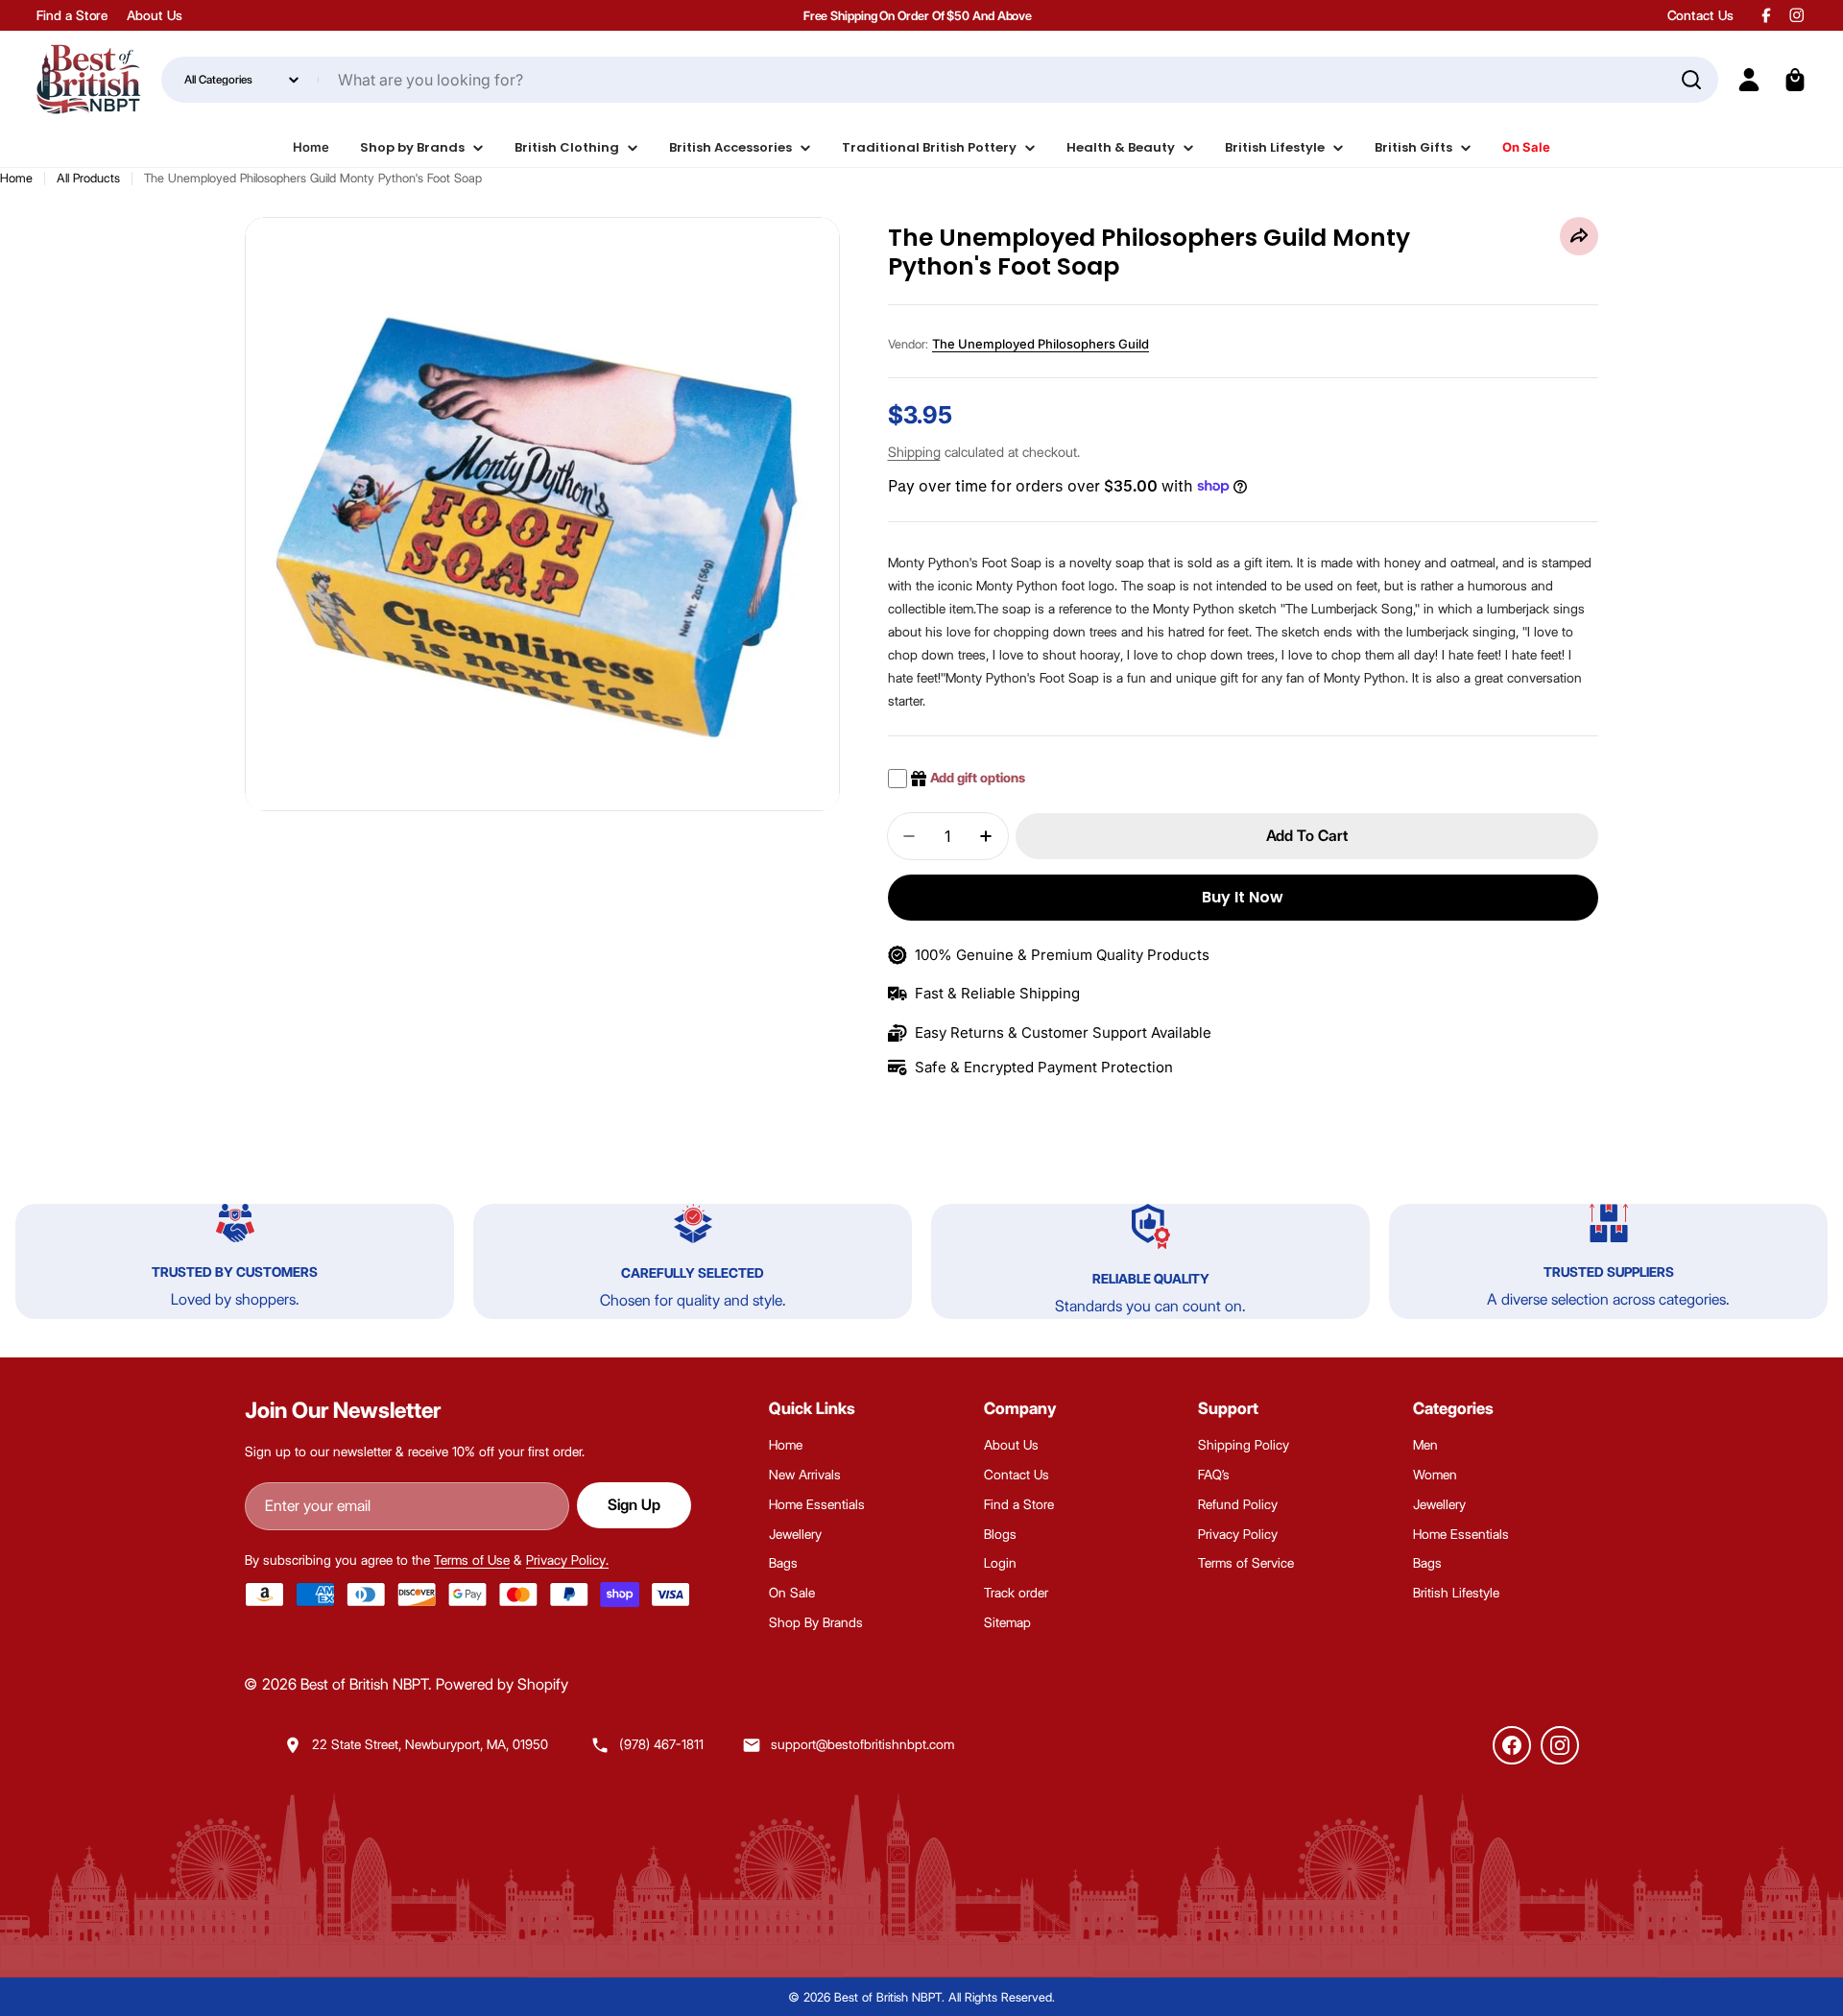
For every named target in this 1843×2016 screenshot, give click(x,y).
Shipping (914, 452)
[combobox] (939, 80)
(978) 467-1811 (661, 1744)
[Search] (1691, 80)
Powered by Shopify (502, 1684)
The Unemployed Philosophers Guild (1041, 344)
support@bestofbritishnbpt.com (862, 1744)
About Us (154, 15)
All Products (88, 178)
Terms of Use (472, 1560)
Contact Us (1700, 15)
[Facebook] (1512, 1745)
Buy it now (1243, 897)
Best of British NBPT (364, 1684)
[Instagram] (1560, 1745)
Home (16, 178)
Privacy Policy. (567, 1560)
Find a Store (72, 15)
